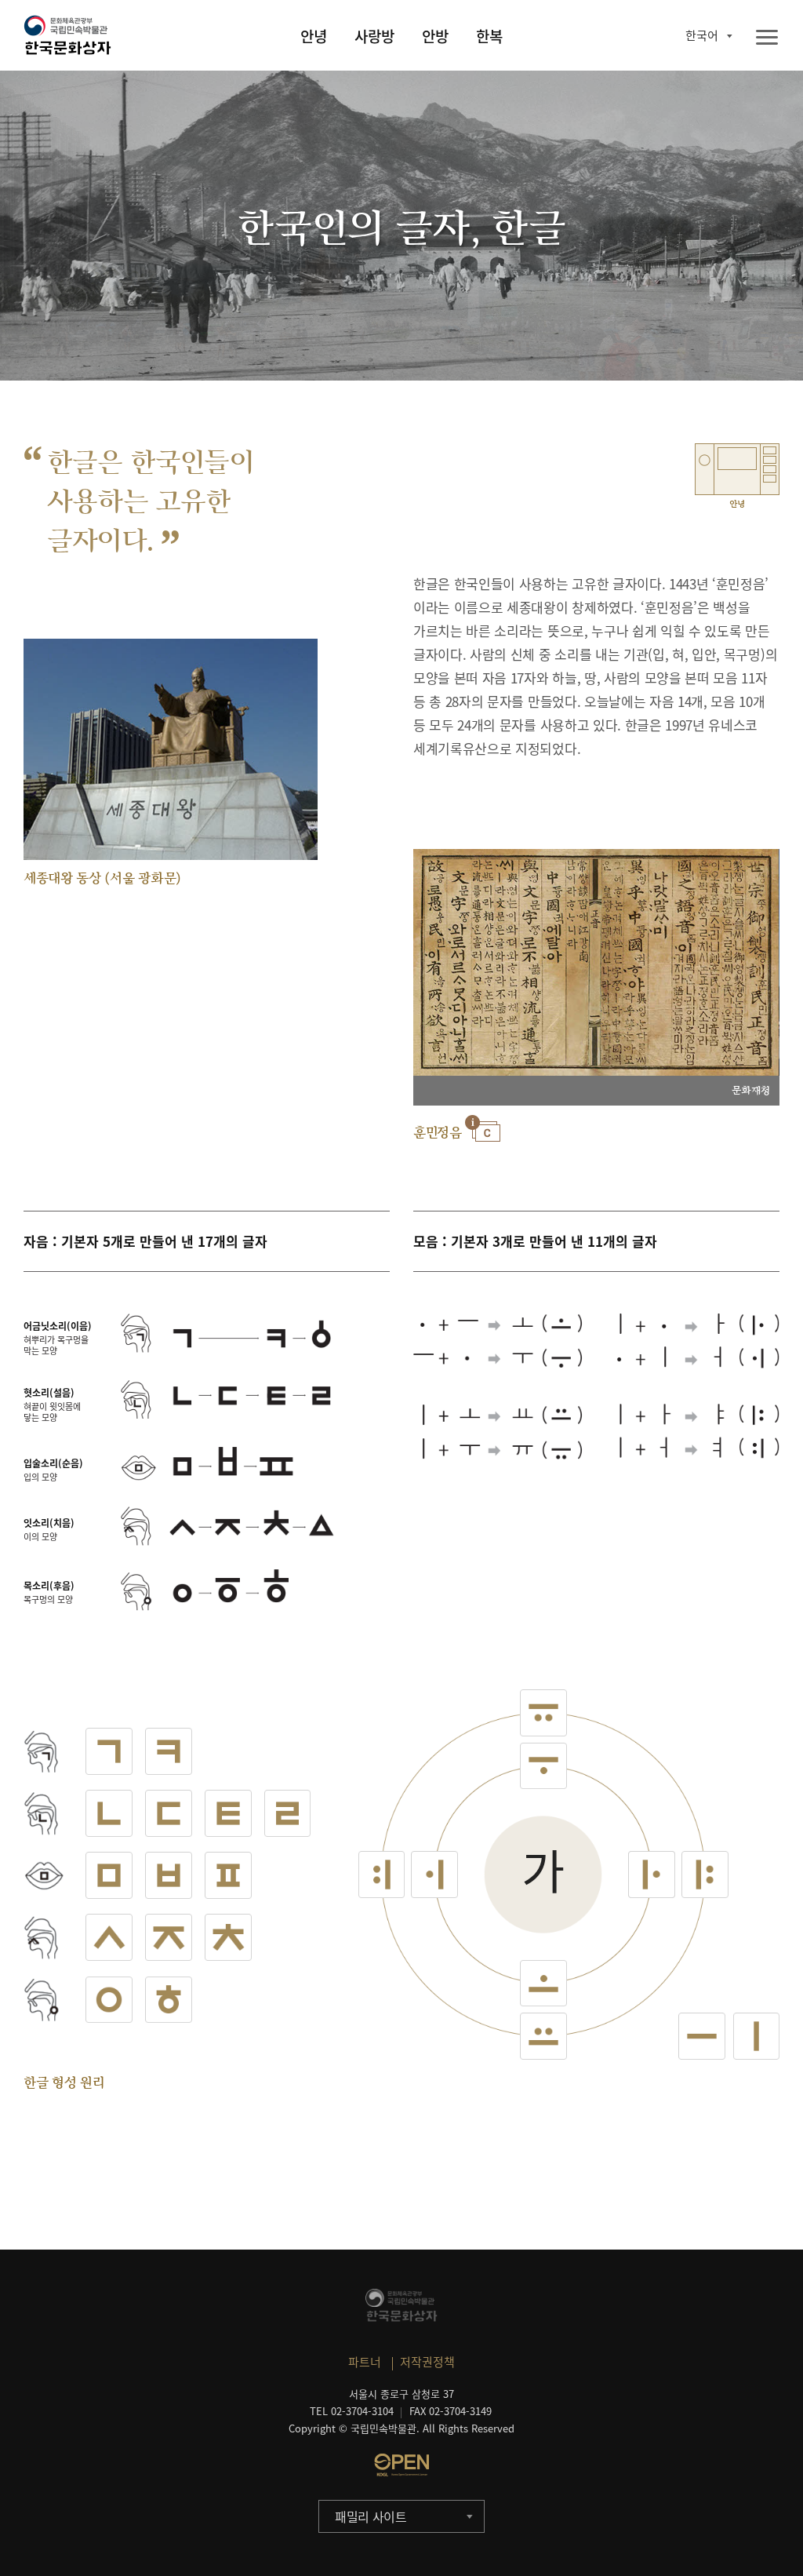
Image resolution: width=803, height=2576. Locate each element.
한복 (489, 36)
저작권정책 (427, 2362)
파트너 (365, 2362)
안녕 (314, 36)
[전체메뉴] (767, 38)
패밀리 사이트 (371, 2516)
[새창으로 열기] (401, 2465)
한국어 (702, 35)
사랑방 (374, 36)
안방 (435, 36)
